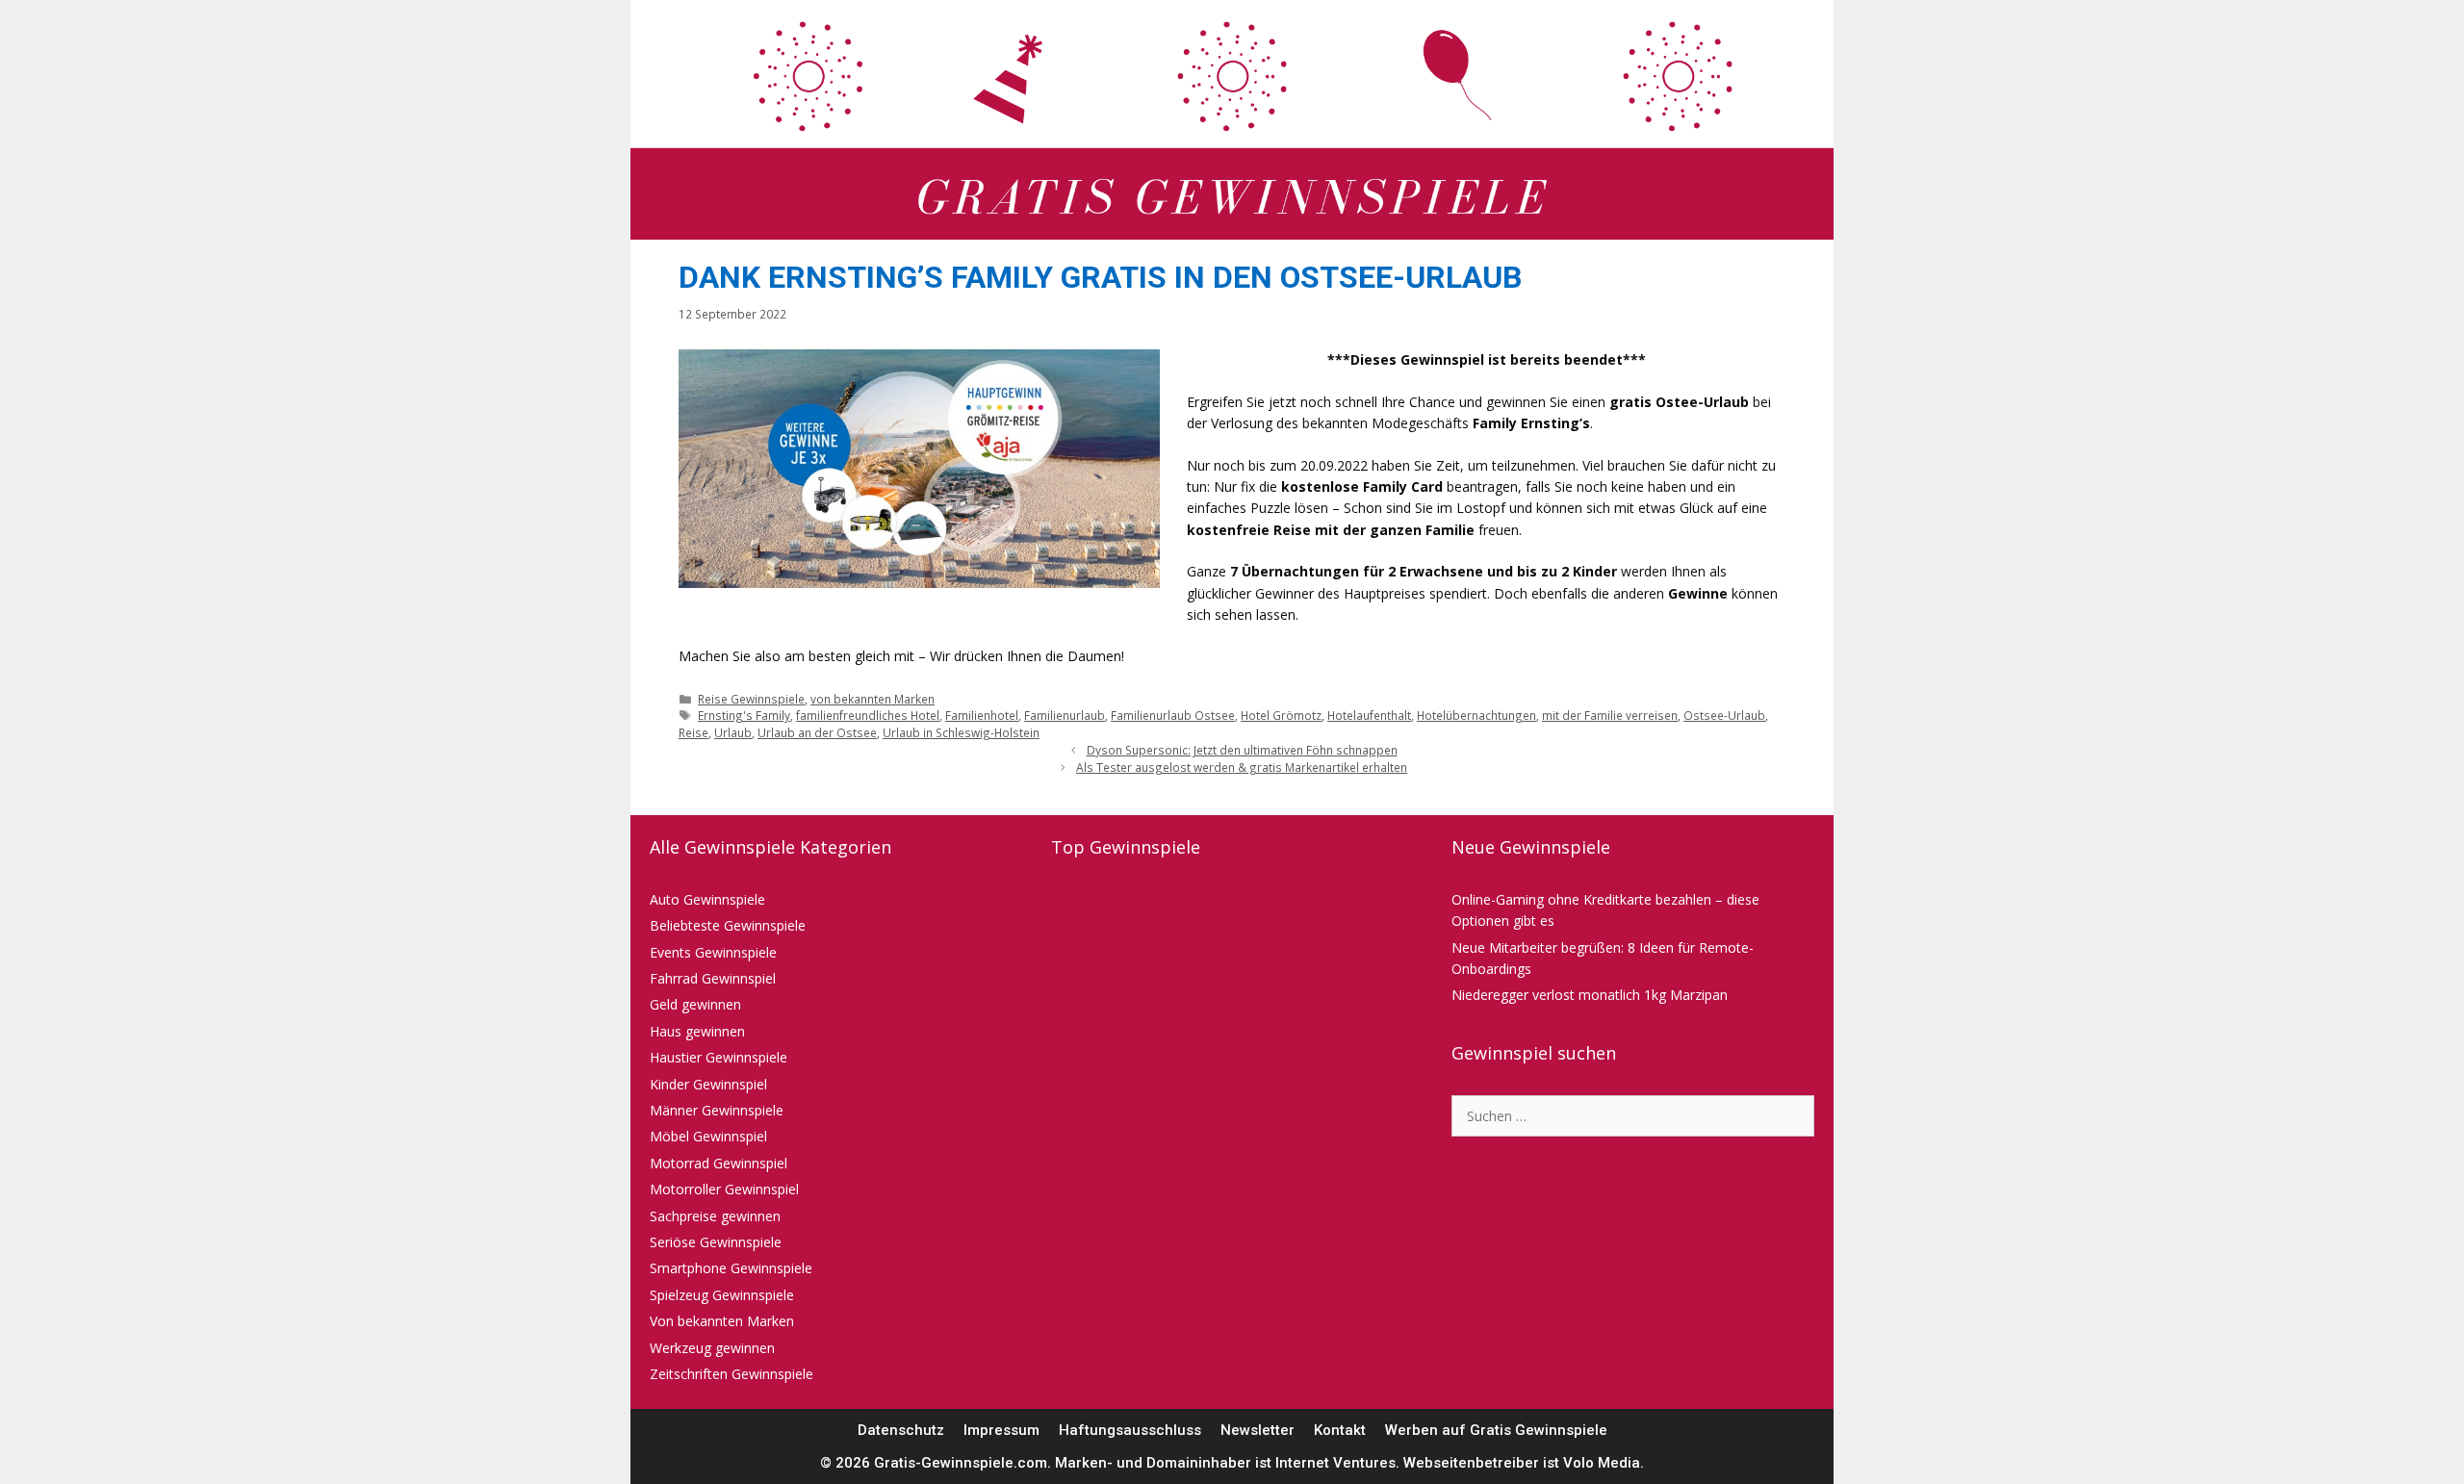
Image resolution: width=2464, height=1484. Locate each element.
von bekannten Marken (873, 699)
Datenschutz (901, 1430)
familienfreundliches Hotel (868, 715)
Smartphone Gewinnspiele (731, 1268)
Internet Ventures (1335, 1463)
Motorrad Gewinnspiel (719, 1163)
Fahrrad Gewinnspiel (713, 978)
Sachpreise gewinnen (715, 1216)
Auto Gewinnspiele (707, 899)
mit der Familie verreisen (1610, 715)
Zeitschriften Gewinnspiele (731, 1374)
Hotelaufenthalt (1369, 715)
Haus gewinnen (697, 1031)
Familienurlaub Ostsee (1173, 715)
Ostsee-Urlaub (1724, 715)
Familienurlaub (1065, 715)
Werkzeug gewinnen (712, 1348)
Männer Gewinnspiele (717, 1110)
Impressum (1001, 1430)
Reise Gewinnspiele (751, 699)
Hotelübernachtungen (1476, 715)
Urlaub (733, 732)
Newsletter (1258, 1430)
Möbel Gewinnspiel (708, 1136)
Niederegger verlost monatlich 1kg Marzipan (1590, 995)
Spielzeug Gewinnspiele (722, 1295)
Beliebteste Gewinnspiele (728, 925)
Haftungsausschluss (1130, 1430)
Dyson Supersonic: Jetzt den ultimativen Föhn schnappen (1242, 750)
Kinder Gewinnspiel (708, 1084)
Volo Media (1602, 1463)
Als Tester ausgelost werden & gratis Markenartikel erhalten (1242, 767)
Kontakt (1340, 1430)
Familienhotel (982, 715)
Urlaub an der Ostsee (817, 732)
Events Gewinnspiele (713, 952)
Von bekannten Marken (722, 1321)
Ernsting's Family (744, 715)
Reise (693, 732)
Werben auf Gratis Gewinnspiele (1496, 1430)
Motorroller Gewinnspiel (724, 1189)
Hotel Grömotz (1281, 715)
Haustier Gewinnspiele (719, 1057)
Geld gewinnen (695, 1004)
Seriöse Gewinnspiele (716, 1242)
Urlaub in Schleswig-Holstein (961, 732)
